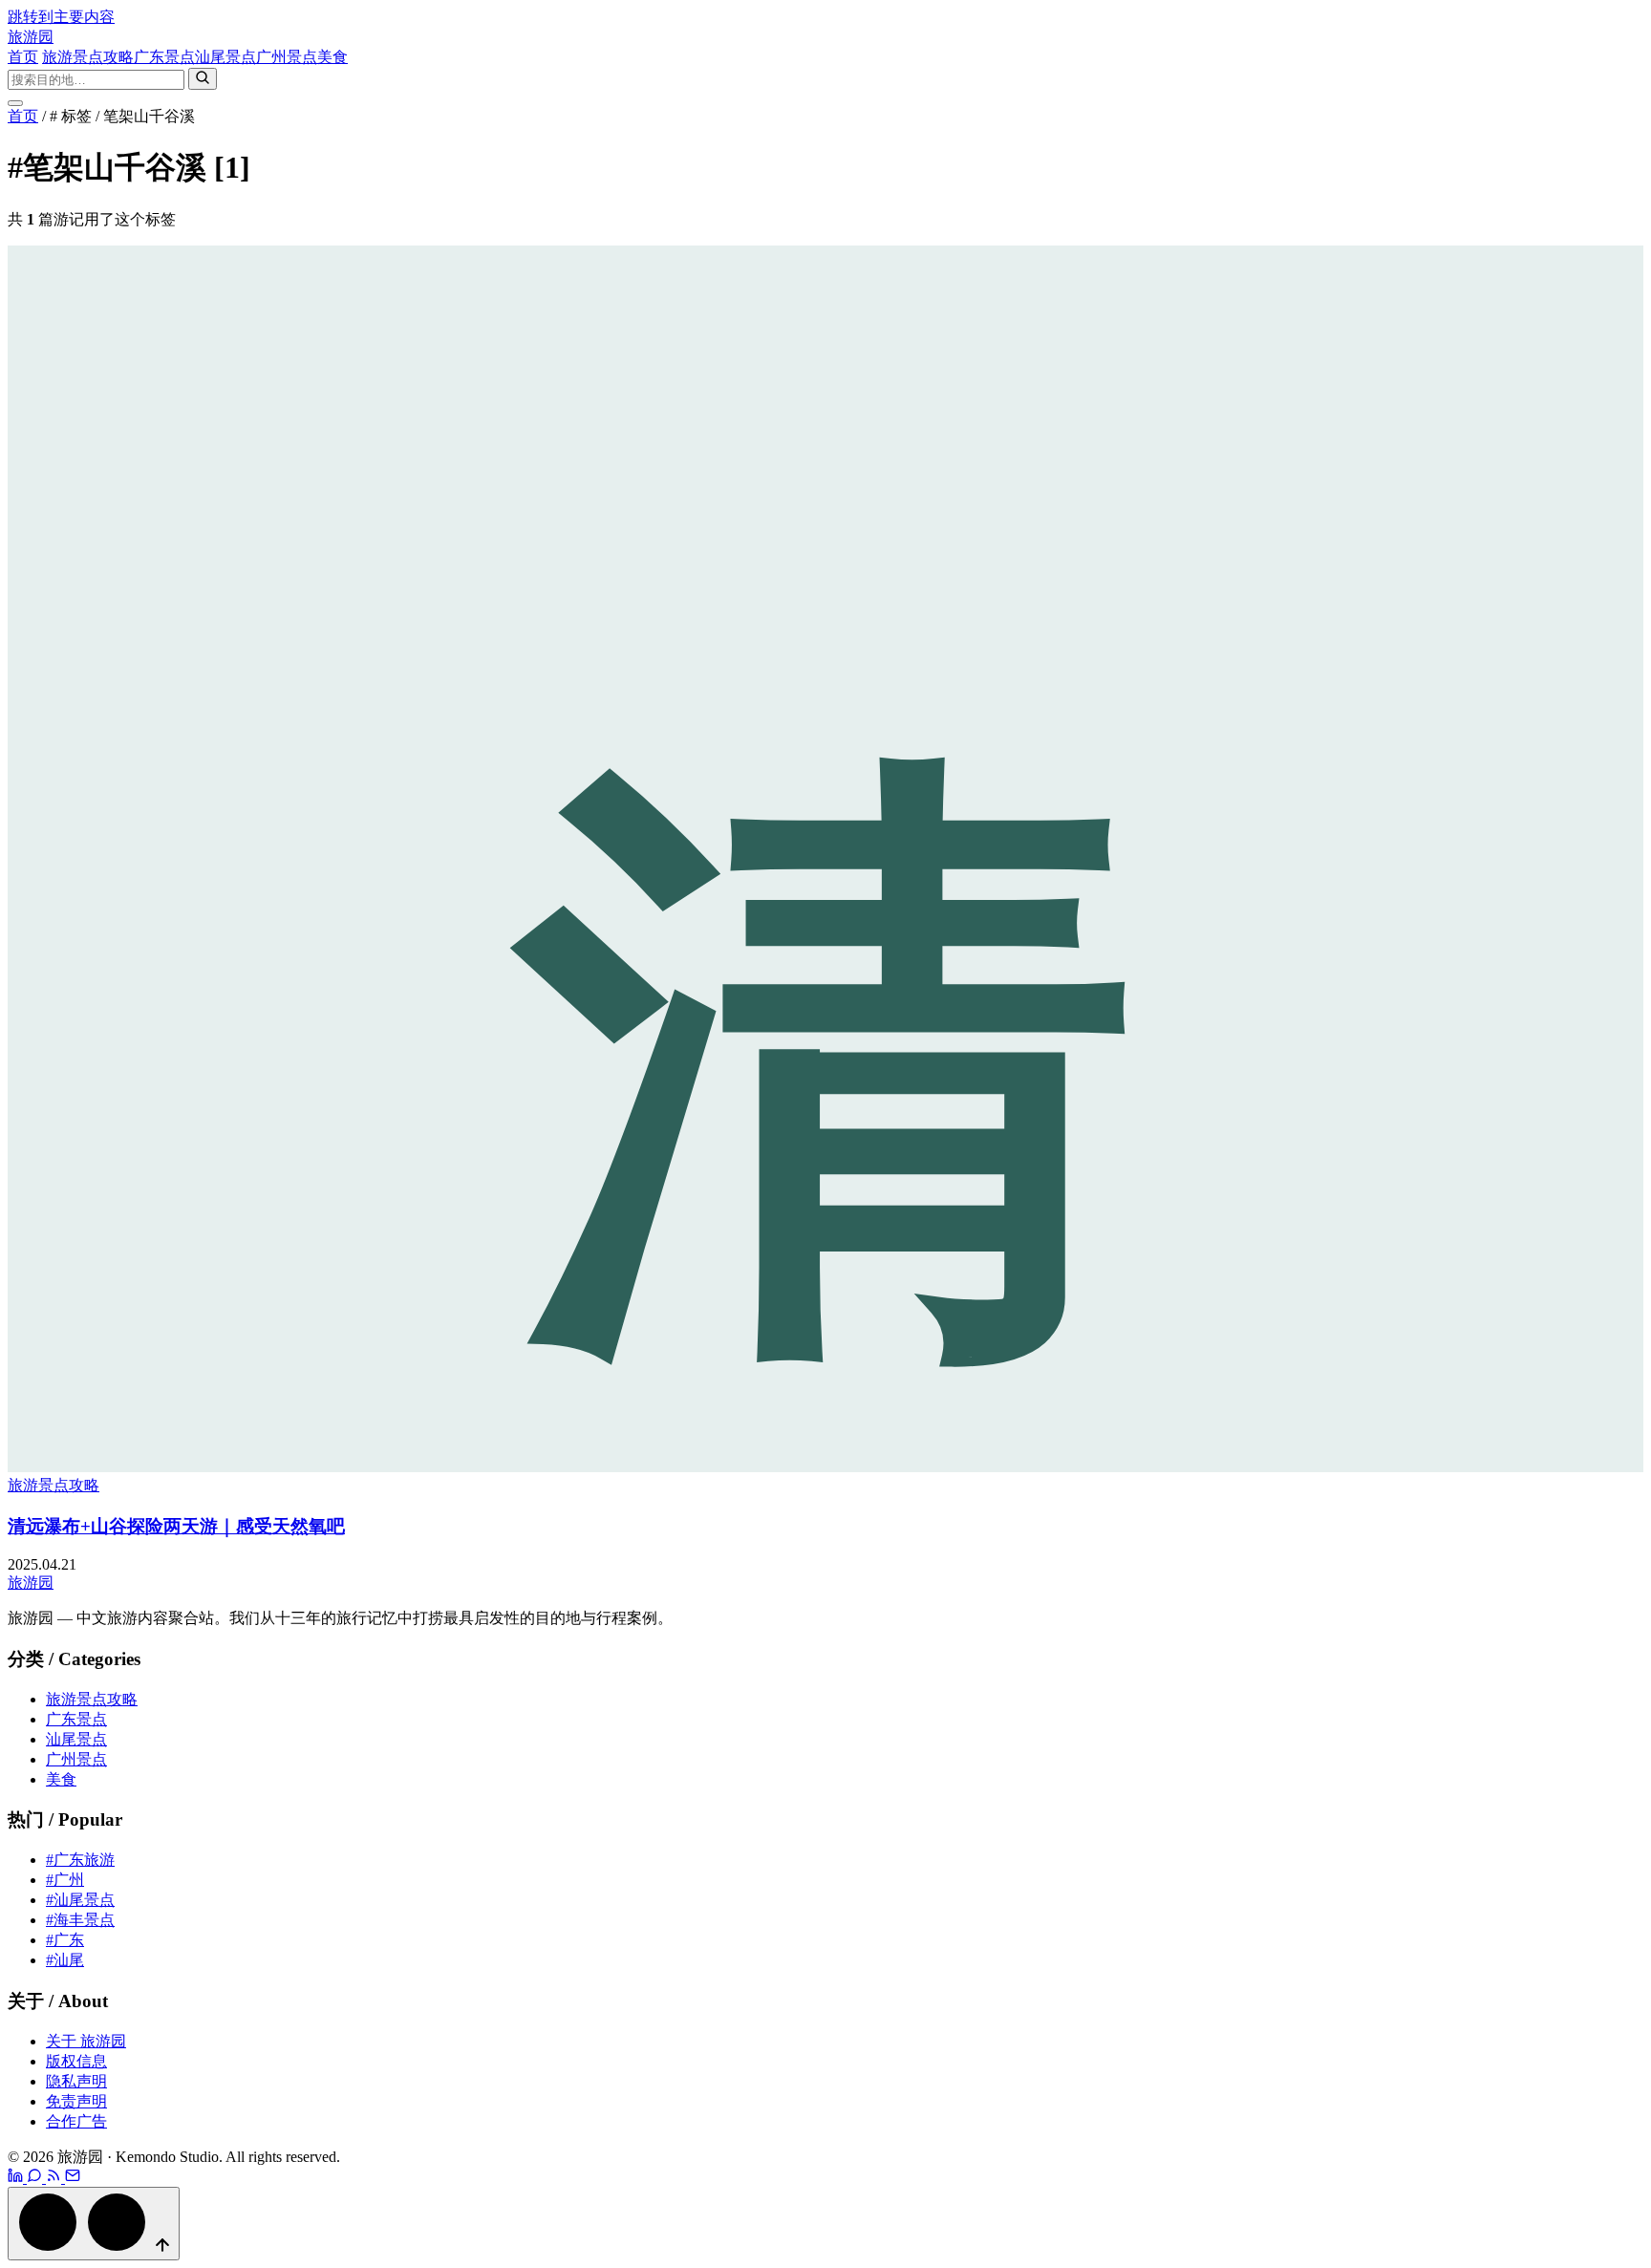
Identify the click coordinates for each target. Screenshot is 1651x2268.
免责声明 (76, 2101)
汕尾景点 (225, 57)
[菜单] (15, 103)
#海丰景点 (80, 1920)
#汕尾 (65, 1960)
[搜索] (203, 79)
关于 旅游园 (86, 2041)
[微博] (17, 2178)
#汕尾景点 (80, 1900)
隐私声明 (76, 2081)
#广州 (65, 1880)
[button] (94, 2224)
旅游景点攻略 (88, 57)
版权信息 (76, 2061)
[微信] (36, 2178)
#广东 (65, 1940)
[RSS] (55, 2178)
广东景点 (164, 57)
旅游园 (31, 37)
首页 (23, 57)
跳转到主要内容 (61, 17)
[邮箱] (73, 2178)
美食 (332, 57)
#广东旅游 (80, 1860)
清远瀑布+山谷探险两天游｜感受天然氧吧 (176, 1526)
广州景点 (287, 57)
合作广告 (76, 2121)
